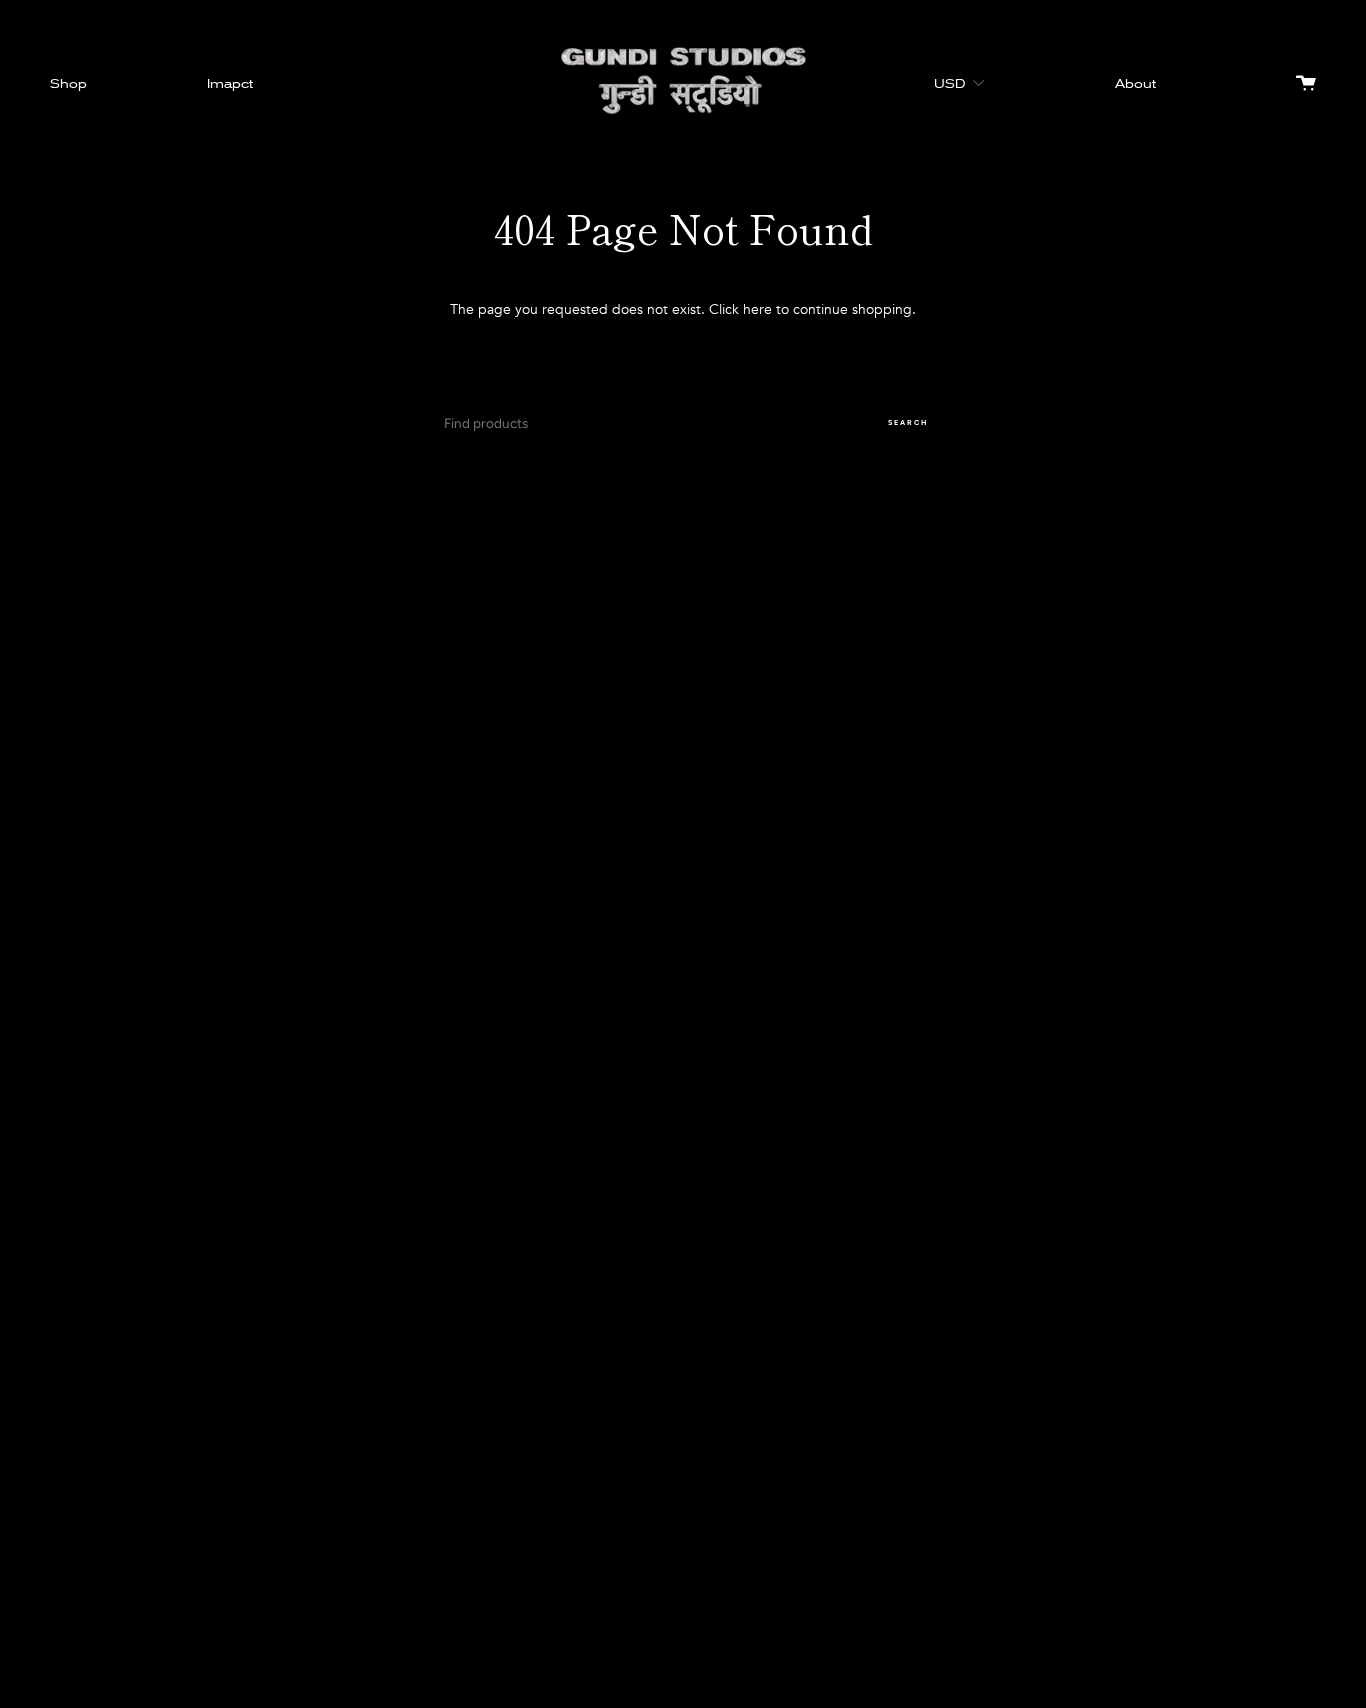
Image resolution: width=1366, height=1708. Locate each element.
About (1135, 83)
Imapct (230, 83)
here (757, 309)
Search (908, 422)
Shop (68, 83)
